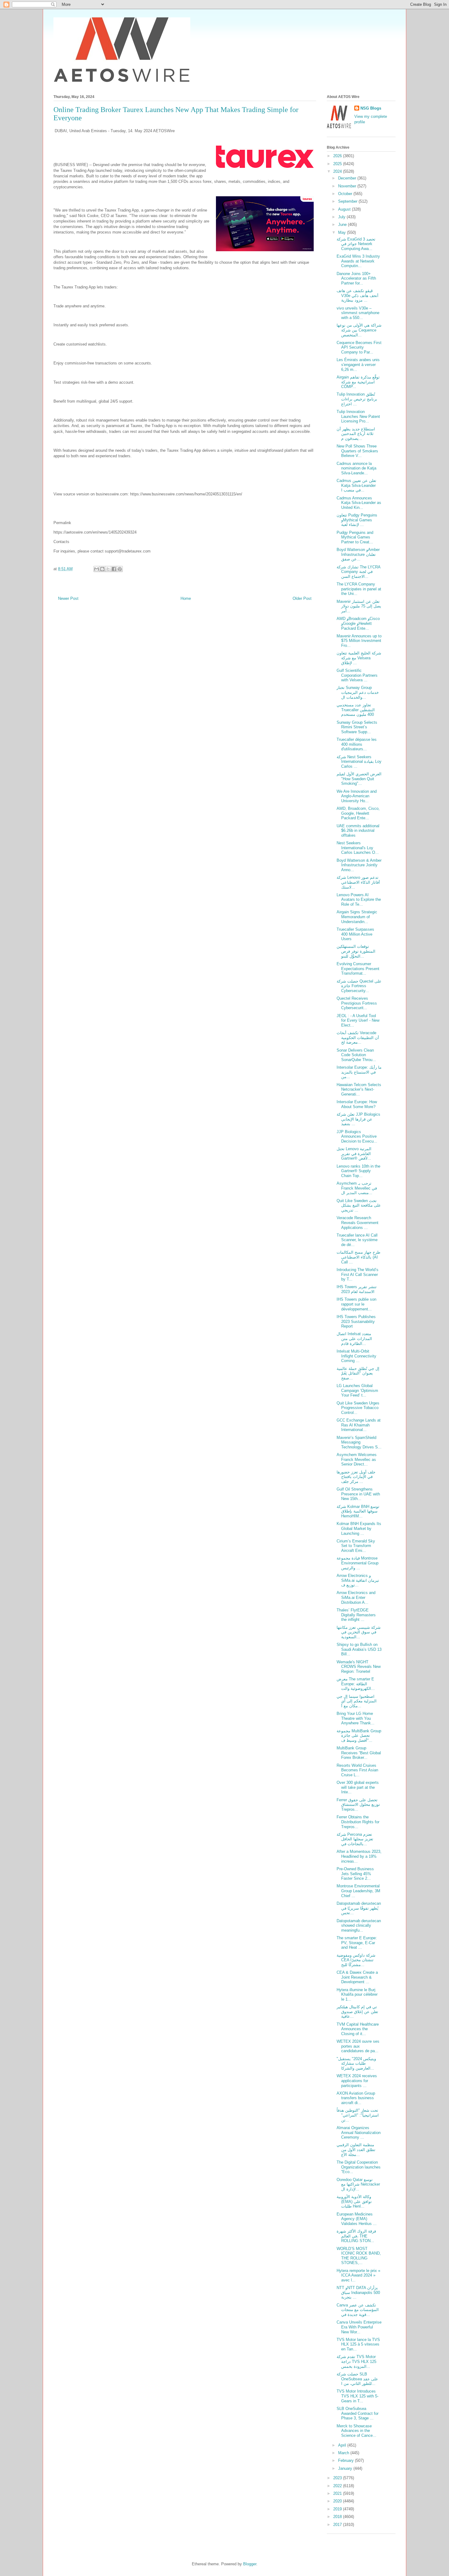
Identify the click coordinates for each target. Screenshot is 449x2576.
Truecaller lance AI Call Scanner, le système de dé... (357, 1240)
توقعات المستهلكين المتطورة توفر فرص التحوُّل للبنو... (356, 951)
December (348, 178)
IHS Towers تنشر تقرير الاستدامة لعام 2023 (357, 1289)
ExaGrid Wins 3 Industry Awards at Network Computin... (358, 261)
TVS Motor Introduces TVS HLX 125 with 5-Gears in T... (358, 2396)
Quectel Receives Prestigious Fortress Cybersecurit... (357, 1003)
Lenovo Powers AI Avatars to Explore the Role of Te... (359, 900)
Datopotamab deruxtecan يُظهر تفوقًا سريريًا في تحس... (359, 1908)
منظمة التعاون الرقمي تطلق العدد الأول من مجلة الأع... (356, 2150)
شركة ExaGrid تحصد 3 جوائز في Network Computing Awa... (356, 244)
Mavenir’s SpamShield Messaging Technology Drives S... (359, 1442)
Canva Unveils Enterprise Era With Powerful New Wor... (359, 2327)
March (344, 2453)
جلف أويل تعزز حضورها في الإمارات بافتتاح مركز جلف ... (356, 1477)
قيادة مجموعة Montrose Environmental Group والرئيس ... (358, 1563)
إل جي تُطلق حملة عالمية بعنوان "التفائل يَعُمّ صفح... (358, 1373)
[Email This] (97, 569)
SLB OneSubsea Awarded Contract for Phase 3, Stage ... (358, 2413)
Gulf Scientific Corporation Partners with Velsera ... (357, 675)
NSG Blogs (371, 108)
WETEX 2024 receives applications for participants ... (357, 2081)
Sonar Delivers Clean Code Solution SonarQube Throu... (356, 1055)
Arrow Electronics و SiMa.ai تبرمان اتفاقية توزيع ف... (358, 1580)
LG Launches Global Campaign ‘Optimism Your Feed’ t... (357, 1390)
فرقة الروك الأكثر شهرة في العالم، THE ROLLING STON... (356, 2236)
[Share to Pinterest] (120, 569)
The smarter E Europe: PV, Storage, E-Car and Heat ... (357, 1943)
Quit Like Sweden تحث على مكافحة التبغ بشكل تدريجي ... (359, 1205)
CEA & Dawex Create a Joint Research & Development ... (357, 1977)
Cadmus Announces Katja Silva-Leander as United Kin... (359, 503)
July (342, 217)
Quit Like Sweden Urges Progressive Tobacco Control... (358, 1408)
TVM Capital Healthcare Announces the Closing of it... (358, 2029)
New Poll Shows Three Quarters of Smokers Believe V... (357, 451)
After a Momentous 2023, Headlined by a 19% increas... (359, 1856)
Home (186, 598)
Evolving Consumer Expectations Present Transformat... (358, 969)
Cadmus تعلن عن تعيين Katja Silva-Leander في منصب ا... (356, 485)
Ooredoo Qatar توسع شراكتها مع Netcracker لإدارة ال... (358, 2184)
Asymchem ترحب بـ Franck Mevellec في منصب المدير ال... (357, 1188)
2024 (338, 171)
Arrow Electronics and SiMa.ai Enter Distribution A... (356, 1597)
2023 (338, 2478)
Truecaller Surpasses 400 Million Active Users (355, 934)
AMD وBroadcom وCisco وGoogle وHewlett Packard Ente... (358, 623)
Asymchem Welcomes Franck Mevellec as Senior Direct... (357, 1459)
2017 (338, 2525)
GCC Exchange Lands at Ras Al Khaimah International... (359, 1425)
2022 (338, 2486)
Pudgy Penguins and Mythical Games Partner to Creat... (355, 537)
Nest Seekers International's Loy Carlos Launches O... (358, 848)
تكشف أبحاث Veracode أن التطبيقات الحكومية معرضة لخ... (358, 1038)
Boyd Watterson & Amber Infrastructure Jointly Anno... (359, 865)
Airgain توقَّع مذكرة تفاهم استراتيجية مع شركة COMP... (358, 382)
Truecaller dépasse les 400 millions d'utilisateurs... (357, 744)
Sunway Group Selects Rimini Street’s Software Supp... (357, 727)
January (346, 2468)
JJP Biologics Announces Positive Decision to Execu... (357, 1136)
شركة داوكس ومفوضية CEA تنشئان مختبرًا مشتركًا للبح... (356, 1960)
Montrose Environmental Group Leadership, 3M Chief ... (358, 1891)
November (348, 186)
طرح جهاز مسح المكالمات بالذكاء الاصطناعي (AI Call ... (358, 1257)
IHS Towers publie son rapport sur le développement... (356, 1304)
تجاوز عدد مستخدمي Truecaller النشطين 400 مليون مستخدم (356, 710)
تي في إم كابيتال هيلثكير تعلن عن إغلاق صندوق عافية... (357, 2012)
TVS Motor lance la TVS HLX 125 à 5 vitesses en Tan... (358, 2344)
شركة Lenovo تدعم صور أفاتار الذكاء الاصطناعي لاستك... (358, 882)
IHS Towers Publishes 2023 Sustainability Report (356, 1321)
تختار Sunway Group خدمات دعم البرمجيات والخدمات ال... (358, 692)
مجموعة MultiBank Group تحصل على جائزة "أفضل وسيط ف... (359, 1736)
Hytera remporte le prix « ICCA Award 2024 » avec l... (358, 2275)
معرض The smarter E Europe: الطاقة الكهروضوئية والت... (356, 1684)
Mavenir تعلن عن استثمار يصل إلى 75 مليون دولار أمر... (359, 606)
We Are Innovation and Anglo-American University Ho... (357, 796)
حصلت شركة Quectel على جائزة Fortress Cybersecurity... (359, 986)
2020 (338, 2501)
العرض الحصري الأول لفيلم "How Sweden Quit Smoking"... (359, 779)
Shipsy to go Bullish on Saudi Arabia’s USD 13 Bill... (359, 1649)
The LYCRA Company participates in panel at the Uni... (359, 589)
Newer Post (68, 598)
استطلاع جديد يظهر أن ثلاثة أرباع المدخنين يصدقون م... (356, 434)
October (346, 194)
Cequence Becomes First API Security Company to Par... (359, 347)
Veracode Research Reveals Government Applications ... (358, 1223)
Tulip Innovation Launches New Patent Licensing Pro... (358, 416)
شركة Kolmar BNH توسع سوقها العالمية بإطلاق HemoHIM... (358, 1511)
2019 (338, 2509)
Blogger (250, 2564)
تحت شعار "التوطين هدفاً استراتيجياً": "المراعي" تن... (358, 2115)
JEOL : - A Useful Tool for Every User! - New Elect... (358, 1020)
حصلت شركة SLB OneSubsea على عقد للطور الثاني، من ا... (357, 2379)
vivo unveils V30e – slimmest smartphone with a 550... (358, 313)
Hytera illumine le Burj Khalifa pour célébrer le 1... (357, 1994)
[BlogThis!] (102, 569)
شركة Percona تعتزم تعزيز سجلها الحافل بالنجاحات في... (355, 1839)
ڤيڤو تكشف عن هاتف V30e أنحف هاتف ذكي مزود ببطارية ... (358, 295)
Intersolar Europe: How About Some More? (357, 1104)
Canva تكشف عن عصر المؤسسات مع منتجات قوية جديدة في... (358, 2310)
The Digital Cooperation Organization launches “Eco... (359, 2167)
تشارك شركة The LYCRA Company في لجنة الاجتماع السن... (358, 572)
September (348, 201)
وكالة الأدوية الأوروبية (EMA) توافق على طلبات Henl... (354, 2201)
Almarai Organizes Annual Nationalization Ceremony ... (359, 2132)
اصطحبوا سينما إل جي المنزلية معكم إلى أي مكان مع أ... (357, 1701)
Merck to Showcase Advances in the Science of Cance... (356, 2431)
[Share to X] (108, 569)
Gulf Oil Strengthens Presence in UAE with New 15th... (358, 1494)
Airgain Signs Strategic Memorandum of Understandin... (357, 917)
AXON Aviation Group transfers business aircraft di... (356, 2098)
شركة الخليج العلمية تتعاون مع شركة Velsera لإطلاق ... (359, 658)
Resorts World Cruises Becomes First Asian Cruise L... (357, 1770)
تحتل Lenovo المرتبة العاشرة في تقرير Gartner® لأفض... (354, 1154)
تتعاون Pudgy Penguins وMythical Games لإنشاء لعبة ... (357, 520)
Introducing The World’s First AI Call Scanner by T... (358, 1274)
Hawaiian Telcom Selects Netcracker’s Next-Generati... (359, 1089)
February (347, 2460)
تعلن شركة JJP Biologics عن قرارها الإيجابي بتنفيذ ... (358, 1119)
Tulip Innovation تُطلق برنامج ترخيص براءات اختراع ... (357, 399)
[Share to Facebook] (114, 569)
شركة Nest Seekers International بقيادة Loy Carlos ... (359, 762)
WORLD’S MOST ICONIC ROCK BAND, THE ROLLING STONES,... (359, 2256)
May (343, 232)
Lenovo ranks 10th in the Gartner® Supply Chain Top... (358, 1171)
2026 (338, 156)
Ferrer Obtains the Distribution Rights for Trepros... (358, 1822)
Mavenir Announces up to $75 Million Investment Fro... (359, 641)
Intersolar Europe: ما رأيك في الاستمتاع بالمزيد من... (359, 1072)
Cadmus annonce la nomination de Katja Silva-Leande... (356, 468)
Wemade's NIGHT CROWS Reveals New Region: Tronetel (359, 1667)
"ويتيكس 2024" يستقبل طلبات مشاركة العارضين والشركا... (356, 2063)
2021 (338, 2493)
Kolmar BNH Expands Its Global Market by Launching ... (359, 1528)
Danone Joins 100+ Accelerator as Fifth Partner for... (356, 278)
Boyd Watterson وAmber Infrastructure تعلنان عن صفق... (358, 554)
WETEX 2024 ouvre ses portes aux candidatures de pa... (358, 2046)
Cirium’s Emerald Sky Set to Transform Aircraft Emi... (356, 1546)
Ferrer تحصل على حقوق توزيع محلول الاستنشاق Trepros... (358, 1805)
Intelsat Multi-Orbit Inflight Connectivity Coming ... (356, 1356)
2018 (338, 2517)
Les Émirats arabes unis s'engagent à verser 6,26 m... (358, 364)
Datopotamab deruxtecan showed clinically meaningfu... (359, 1926)
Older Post (302, 598)
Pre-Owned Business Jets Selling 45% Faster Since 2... (355, 1874)
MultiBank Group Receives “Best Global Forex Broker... (359, 1753)
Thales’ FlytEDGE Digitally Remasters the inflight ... (356, 1615)
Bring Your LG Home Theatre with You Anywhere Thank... (356, 1718)
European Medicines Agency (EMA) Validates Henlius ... (357, 2219)
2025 (338, 164)
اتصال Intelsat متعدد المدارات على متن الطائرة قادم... (354, 1339)
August (345, 209)
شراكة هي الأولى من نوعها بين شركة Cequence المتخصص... (359, 330)
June (343, 225)
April (343, 2445)
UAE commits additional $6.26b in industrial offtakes (358, 831)
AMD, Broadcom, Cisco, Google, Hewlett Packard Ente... (358, 813)
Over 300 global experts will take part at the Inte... (358, 1787)
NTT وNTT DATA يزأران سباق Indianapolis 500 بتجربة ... (358, 2292)
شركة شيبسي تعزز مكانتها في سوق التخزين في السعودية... (359, 1632)
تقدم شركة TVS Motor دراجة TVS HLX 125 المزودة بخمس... (356, 2361)
